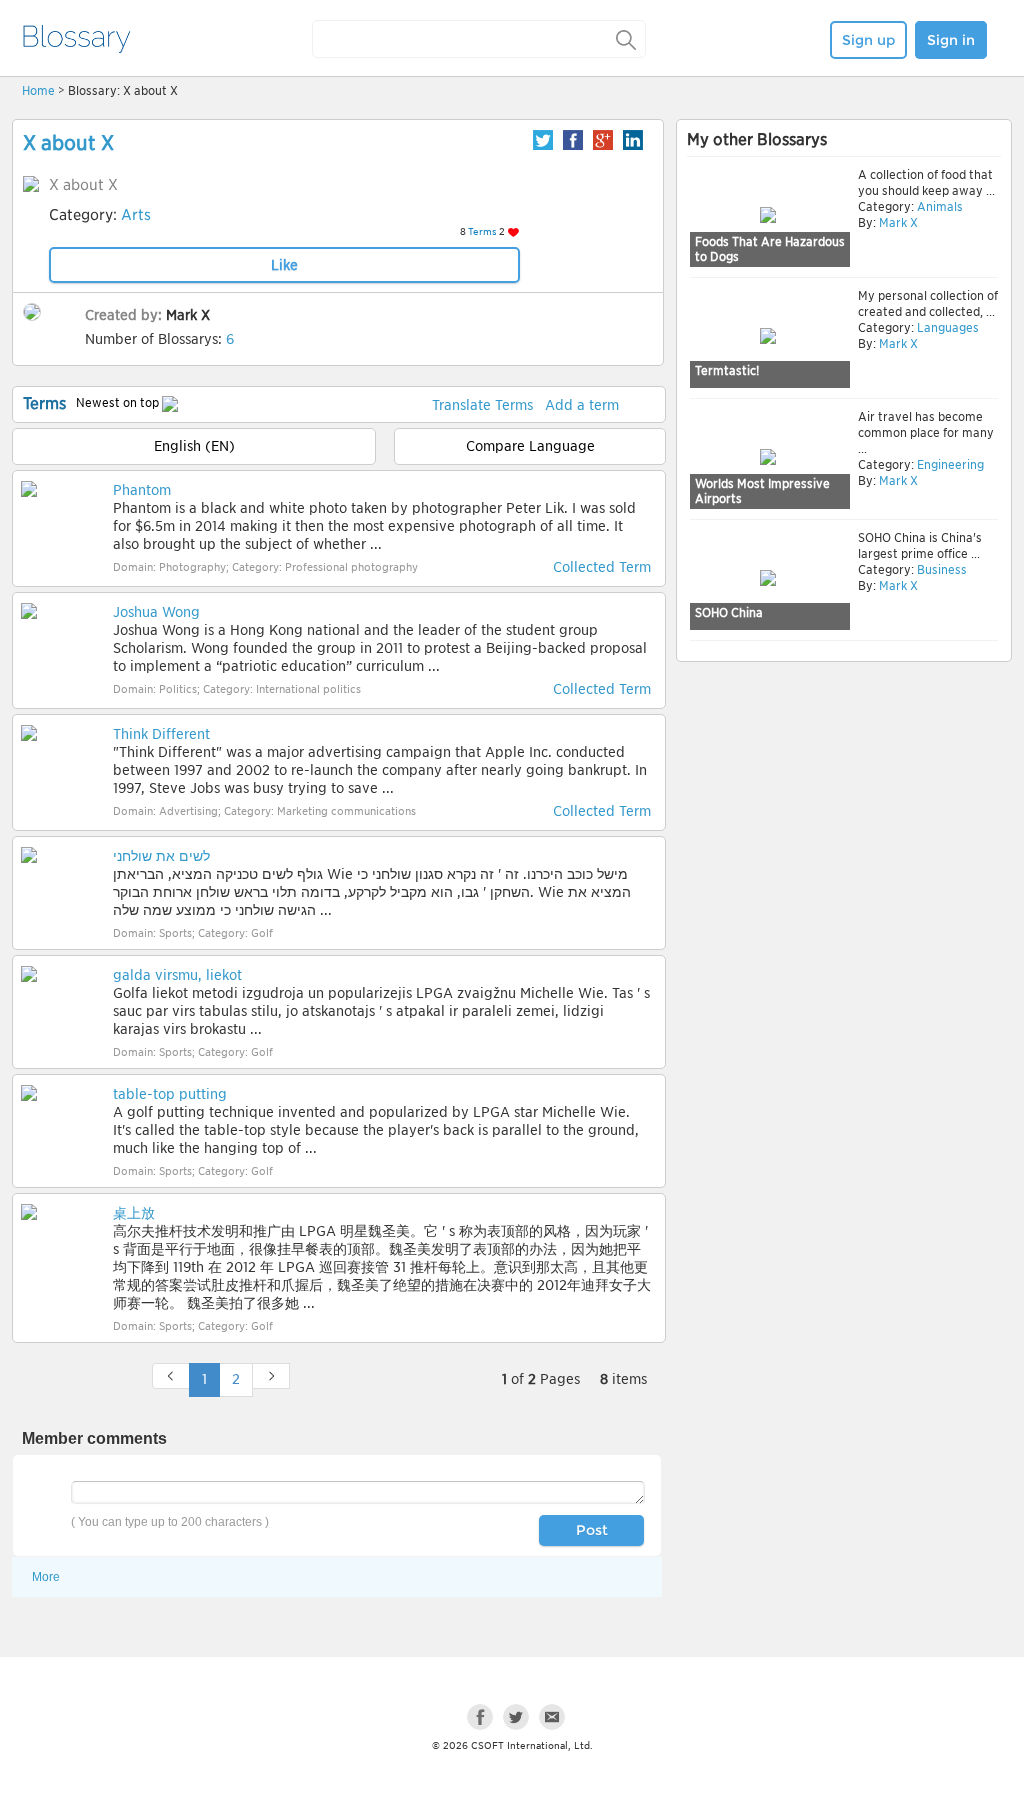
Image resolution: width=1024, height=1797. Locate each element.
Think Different (161, 734)
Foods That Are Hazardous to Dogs (770, 249)
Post (592, 1530)
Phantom (142, 490)
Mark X (188, 315)
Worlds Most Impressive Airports (762, 491)
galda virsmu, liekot (177, 975)
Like (284, 265)
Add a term (582, 405)
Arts (136, 215)
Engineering (949, 464)
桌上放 (134, 1213)
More (46, 1577)
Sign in (951, 40)
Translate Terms (482, 405)
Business (940, 569)
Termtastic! (727, 370)
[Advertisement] (844, 822)
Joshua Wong (156, 612)
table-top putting (170, 1094)
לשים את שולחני (161, 856)
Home (38, 90)
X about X (68, 143)
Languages (946, 327)
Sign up (868, 40)
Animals (938, 206)
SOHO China (729, 612)
